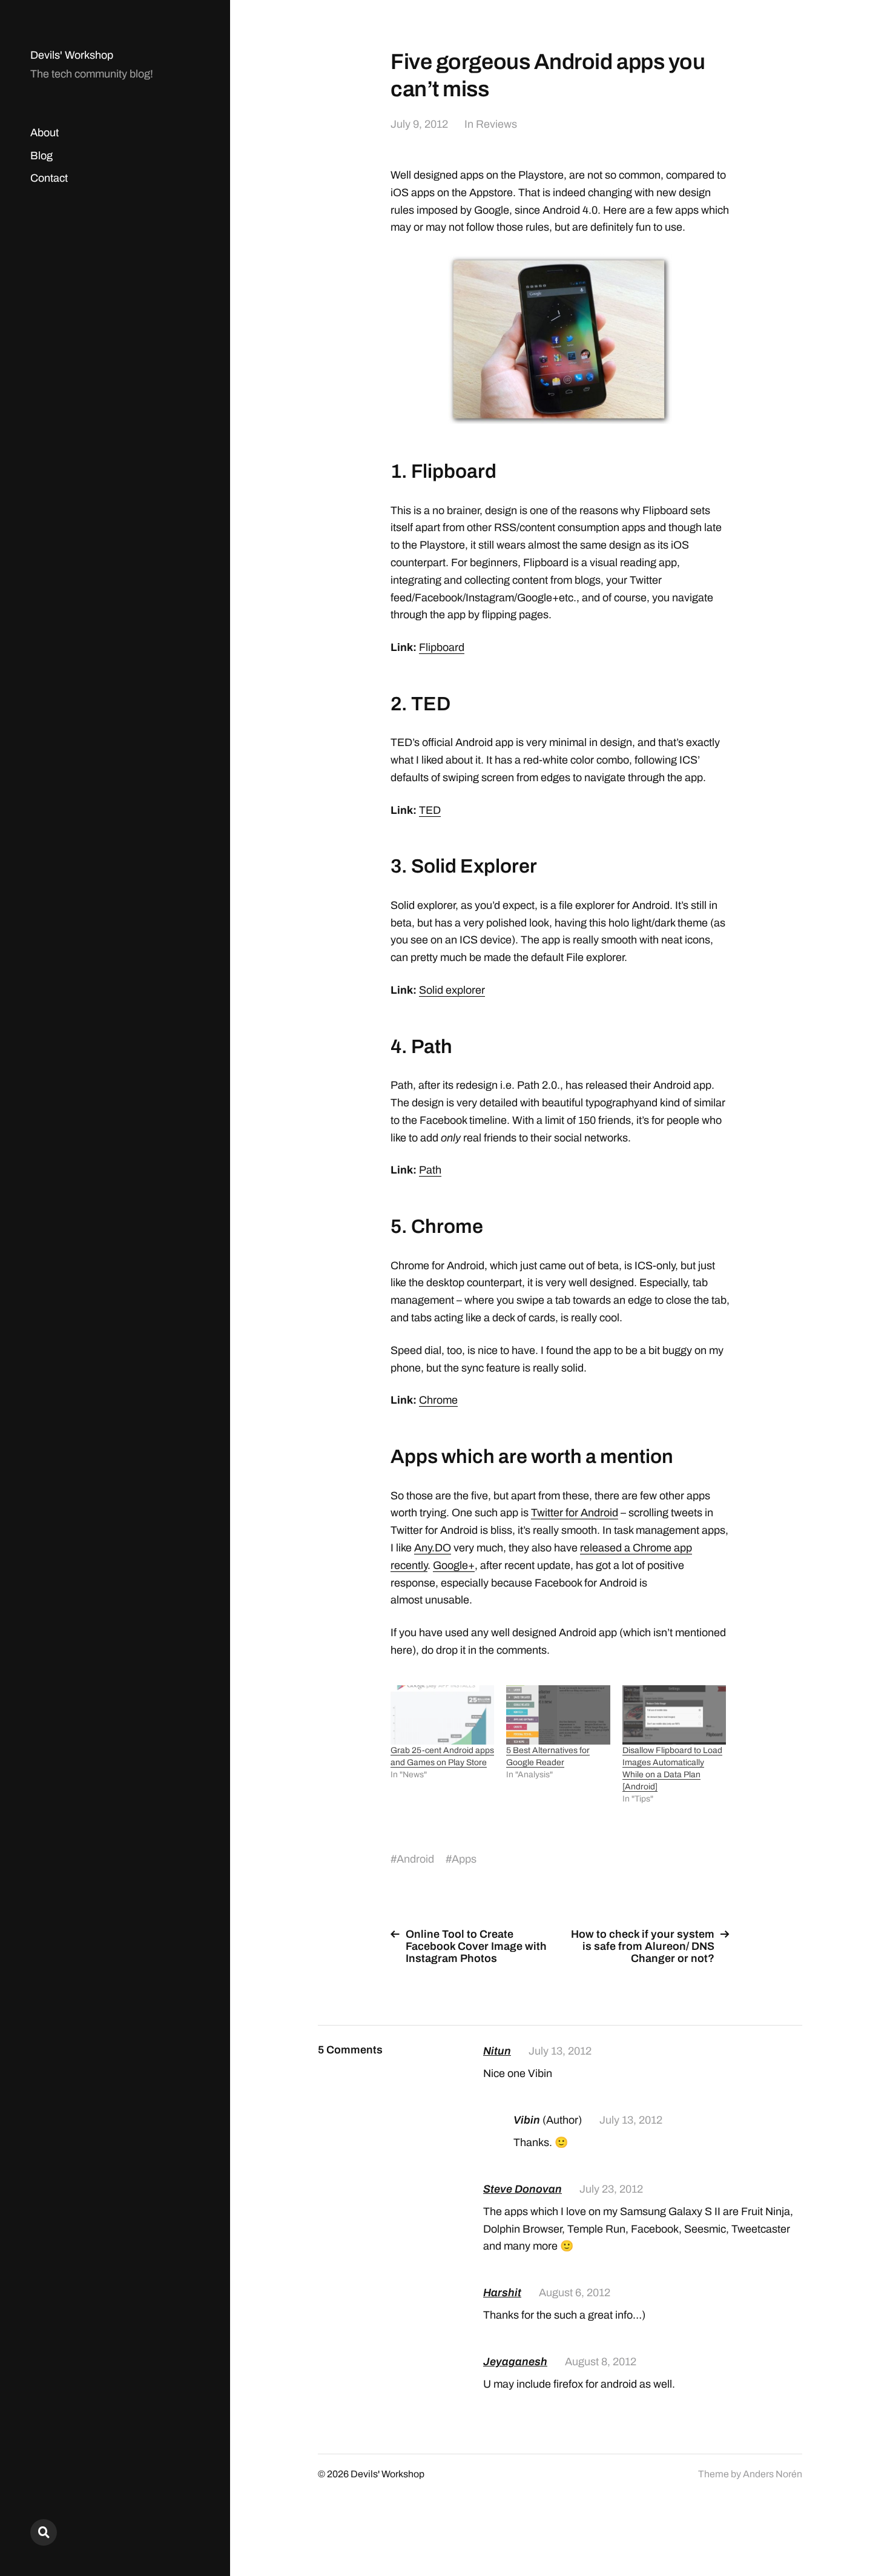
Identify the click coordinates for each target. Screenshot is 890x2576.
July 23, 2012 (611, 2189)
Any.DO (433, 1548)
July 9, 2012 (419, 124)
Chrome (438, 1400)
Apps (464, 1859)
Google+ (454, 1565)
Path (430, 1170)
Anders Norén (773, 2474)
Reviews (496, 124)
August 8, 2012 (601, 2362)
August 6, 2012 (575, 2293)
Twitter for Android (575, 1513)
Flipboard (442, 647)
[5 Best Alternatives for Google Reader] (558, 1715)
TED (430, 810)
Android (415, 1859)
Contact (49, 178)
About (44, 133)
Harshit (502, 2293)
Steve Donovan (522, 2189)
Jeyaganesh (515, 2362)
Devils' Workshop (72, 55)
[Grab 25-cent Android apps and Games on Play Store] (442, 1715)
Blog (41, 156)
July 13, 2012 (560, 2051)
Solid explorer (452, 990)
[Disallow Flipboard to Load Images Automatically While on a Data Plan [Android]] (674, 1715)
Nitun (497, 2051)
